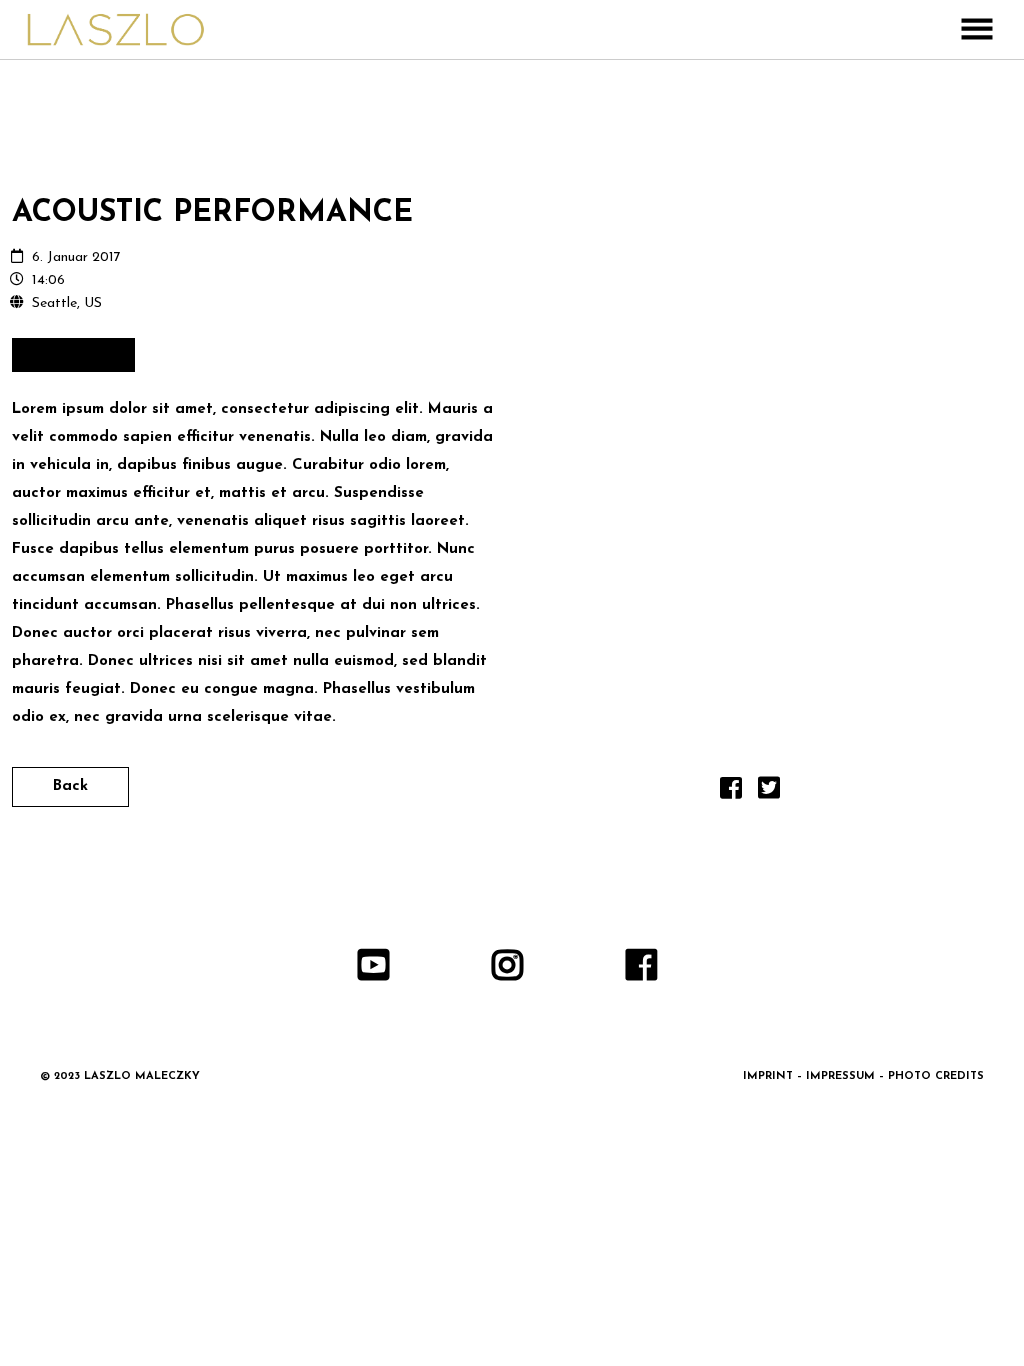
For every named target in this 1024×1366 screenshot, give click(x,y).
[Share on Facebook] (731, 793)
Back (70, 786)
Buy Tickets (73, 355)
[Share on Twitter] (769, 793)
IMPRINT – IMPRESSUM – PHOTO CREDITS (863, 1076)
